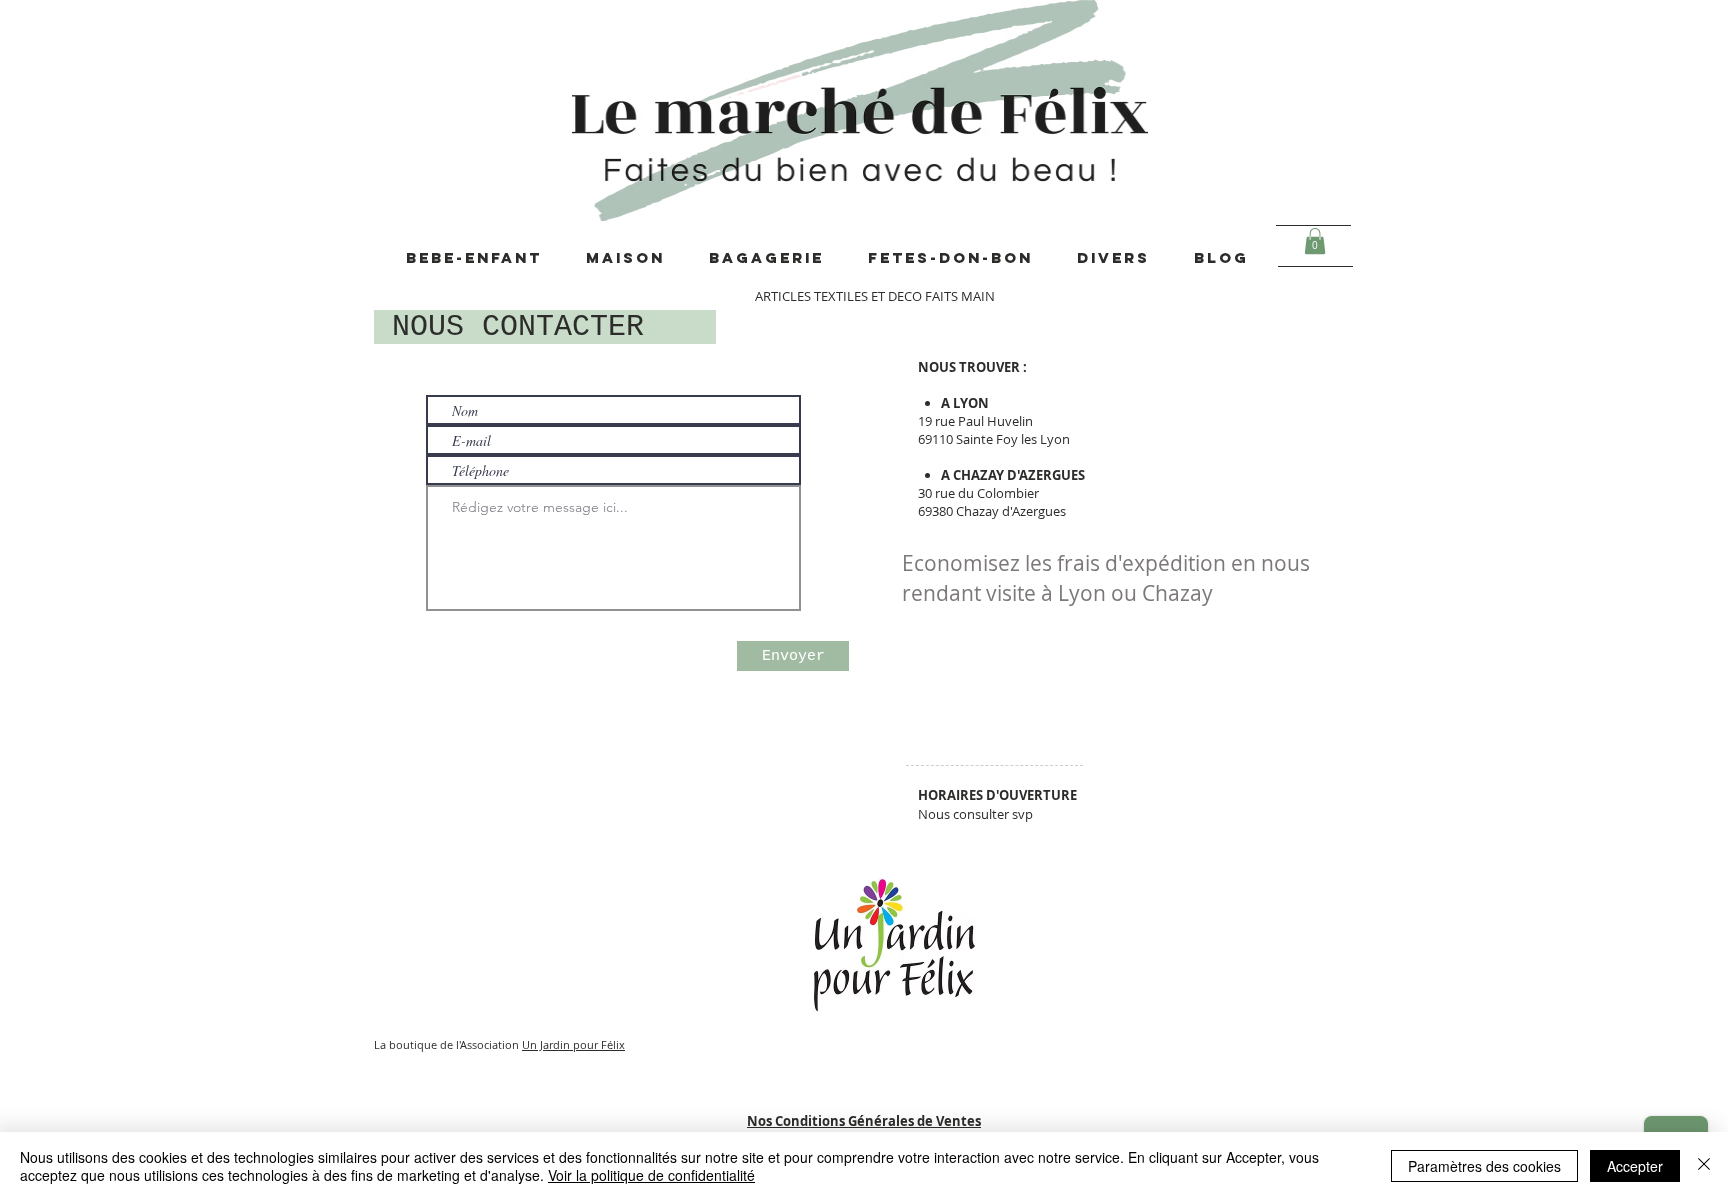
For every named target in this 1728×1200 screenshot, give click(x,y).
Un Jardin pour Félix (573, 1044)
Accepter (1635, 1166)
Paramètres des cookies (1484, 1166)
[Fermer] (1704, 1166)
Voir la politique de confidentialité (651, 1175)
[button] (1315, 241)
